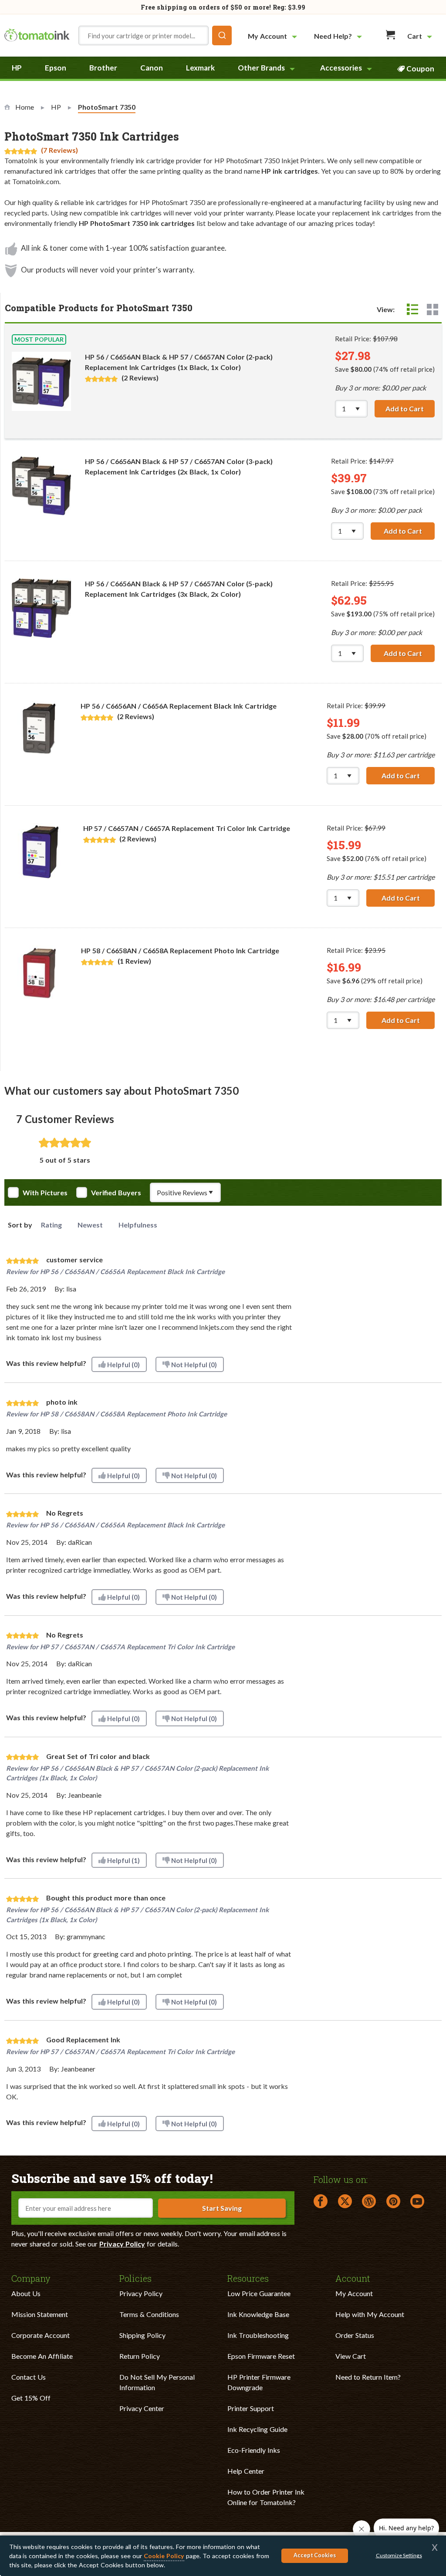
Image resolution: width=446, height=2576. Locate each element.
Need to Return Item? (368, 2377)
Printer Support (251, 2408)
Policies (135, 2278)
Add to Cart (410, 409)
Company (31, 2278)
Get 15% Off (31, 2398)
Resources (248, 2278)
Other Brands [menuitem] (261, 68)
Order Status (355, 2335)
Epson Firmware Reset (261, 2356)
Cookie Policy (164, 2556)
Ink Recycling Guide (257, 2429)
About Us (26, 2293)
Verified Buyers (116, 1193)
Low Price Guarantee (259, 2293)
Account (353, 2278)
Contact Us (29, 2377)
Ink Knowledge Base (258, 2314)
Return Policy (140, 2356)
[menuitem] (274, 36)
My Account (354, 2293)
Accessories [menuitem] (341, 68)
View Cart (351, 2356)
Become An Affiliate (42, 2356)
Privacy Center (142, 2408)
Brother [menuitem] (103, 68)
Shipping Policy (142, 2335)
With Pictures (45, 1193)
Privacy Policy (122, 2244)
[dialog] (223, 2556)
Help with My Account (370, 2314)
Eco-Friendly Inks (254, 2450)
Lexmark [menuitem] (200, 68)
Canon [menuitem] (152, 68)
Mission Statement (40, 2314)
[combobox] (155, 35)
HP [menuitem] (17, 68)
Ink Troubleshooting (258, 2335)
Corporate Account (41, 2335)
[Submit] (222, 35)
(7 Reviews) (59, 150)
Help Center (246, 2471)
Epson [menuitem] (56, 68)
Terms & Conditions (149, 2314)
